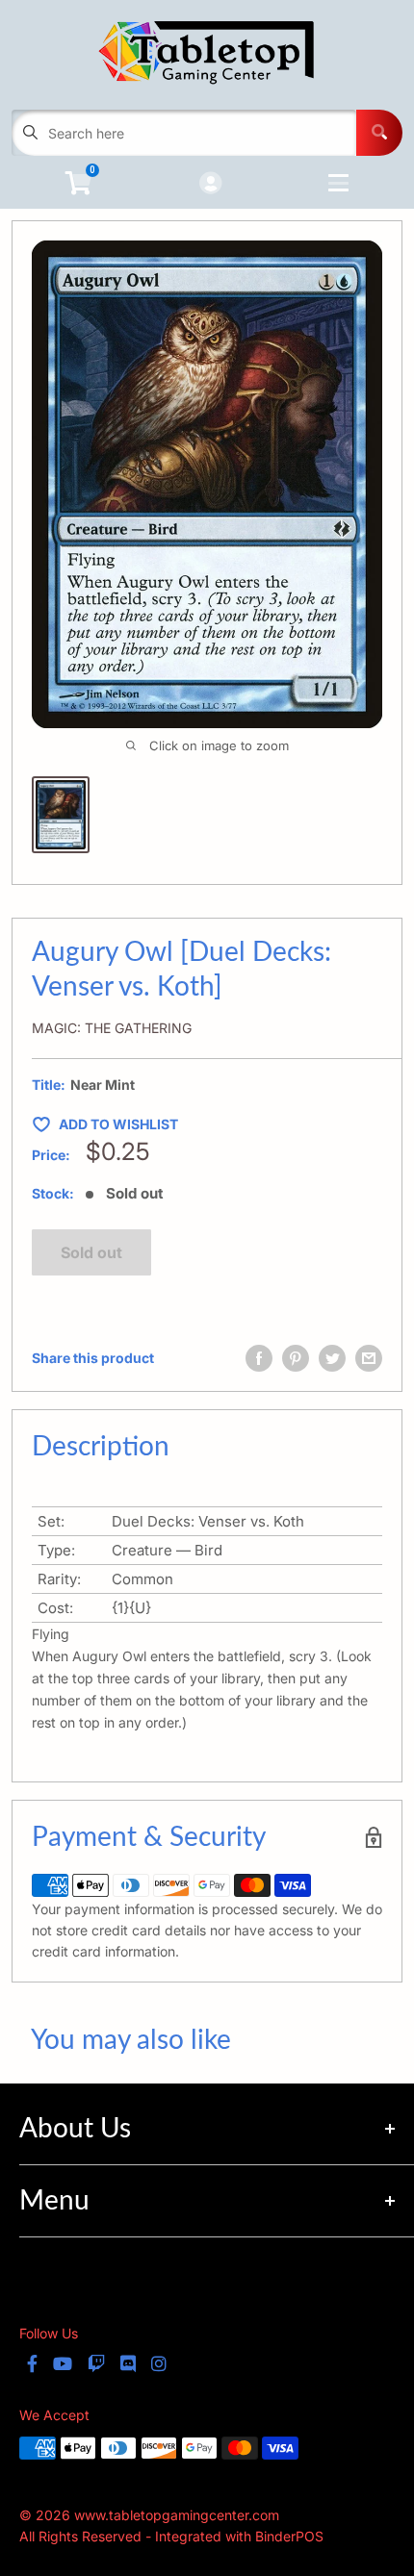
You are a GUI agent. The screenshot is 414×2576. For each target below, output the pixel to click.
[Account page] (210, 184)
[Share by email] (369, 1358)
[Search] (379, 133)
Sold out (91, 1252)
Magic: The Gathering (112, 1028)
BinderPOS (289, 2536)
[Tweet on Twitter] (332, 1358)
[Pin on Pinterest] (296, 1358)
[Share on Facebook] (259, 1358)
